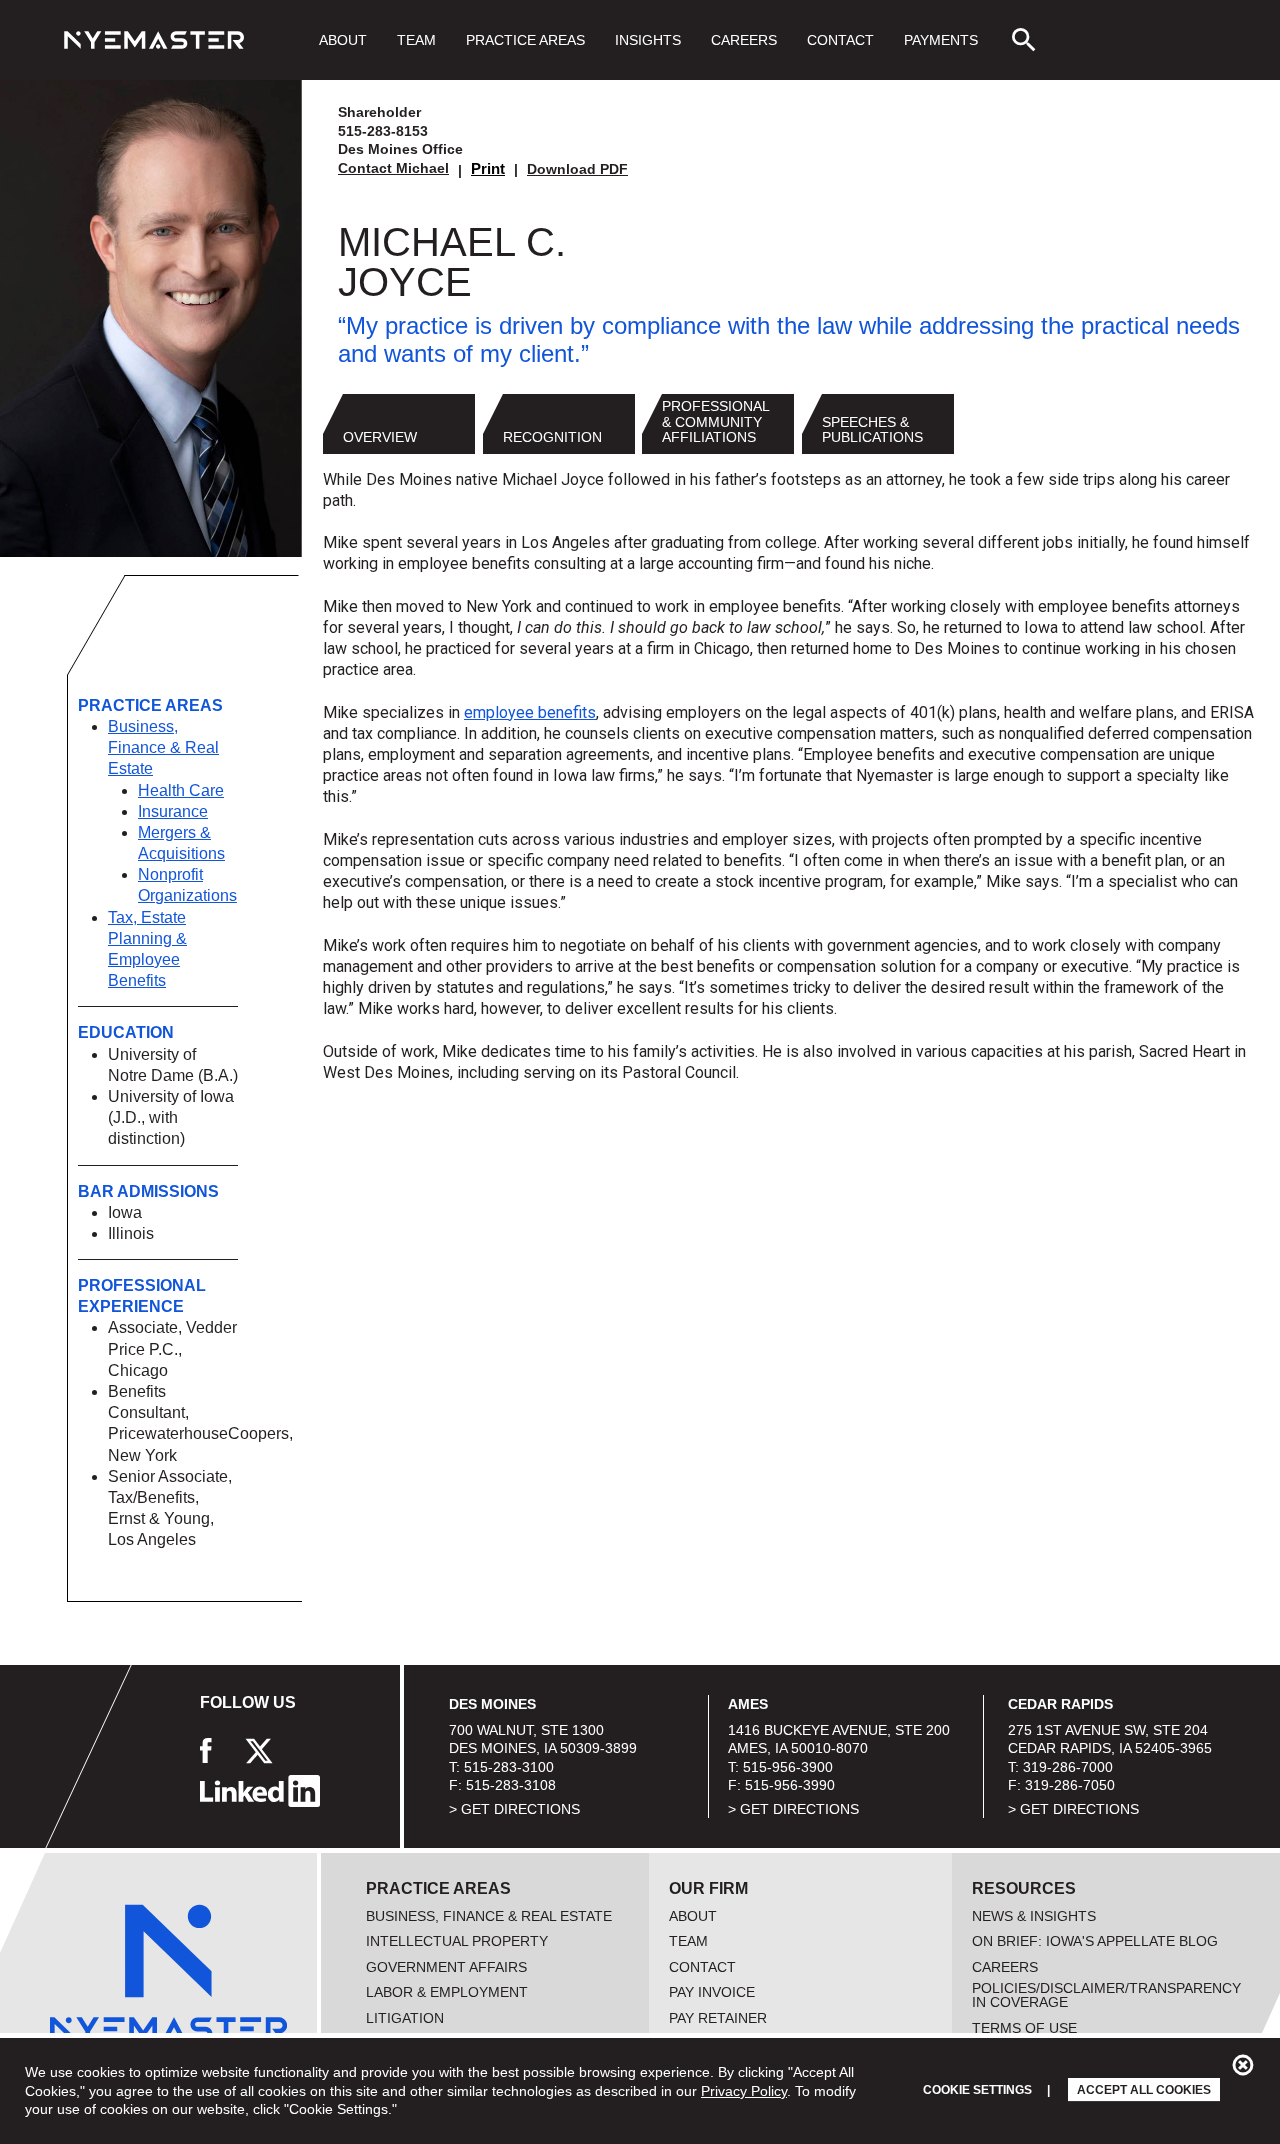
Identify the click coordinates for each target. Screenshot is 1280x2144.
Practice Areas (525, 40)
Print (488, 168)
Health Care (181, 790)
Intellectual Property (457, 1941)
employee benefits (530, 712)
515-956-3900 (788, 1767)
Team (416, 40)
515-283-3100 (509, 1767)
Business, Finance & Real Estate (163, 747)
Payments (941, 40)
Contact (840, 40)
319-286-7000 (1068, 1767)
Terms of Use (1024, 2028)
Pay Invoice (712, 1992)
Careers (744, 40)
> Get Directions (514, 1809)
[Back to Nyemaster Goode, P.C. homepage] (154, 40)
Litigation (405, 2018)
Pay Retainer (718, 2018)
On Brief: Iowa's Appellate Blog (1095, 1941)
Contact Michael (393, 168)
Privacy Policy (744, 2091)
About (343, 40)
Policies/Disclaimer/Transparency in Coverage (1106, 1995)
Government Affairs (446, 1967)
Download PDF (577, 169)
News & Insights (1034, 1916)
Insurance (173, 811)
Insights (648, 40)
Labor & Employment (447, 1992)
